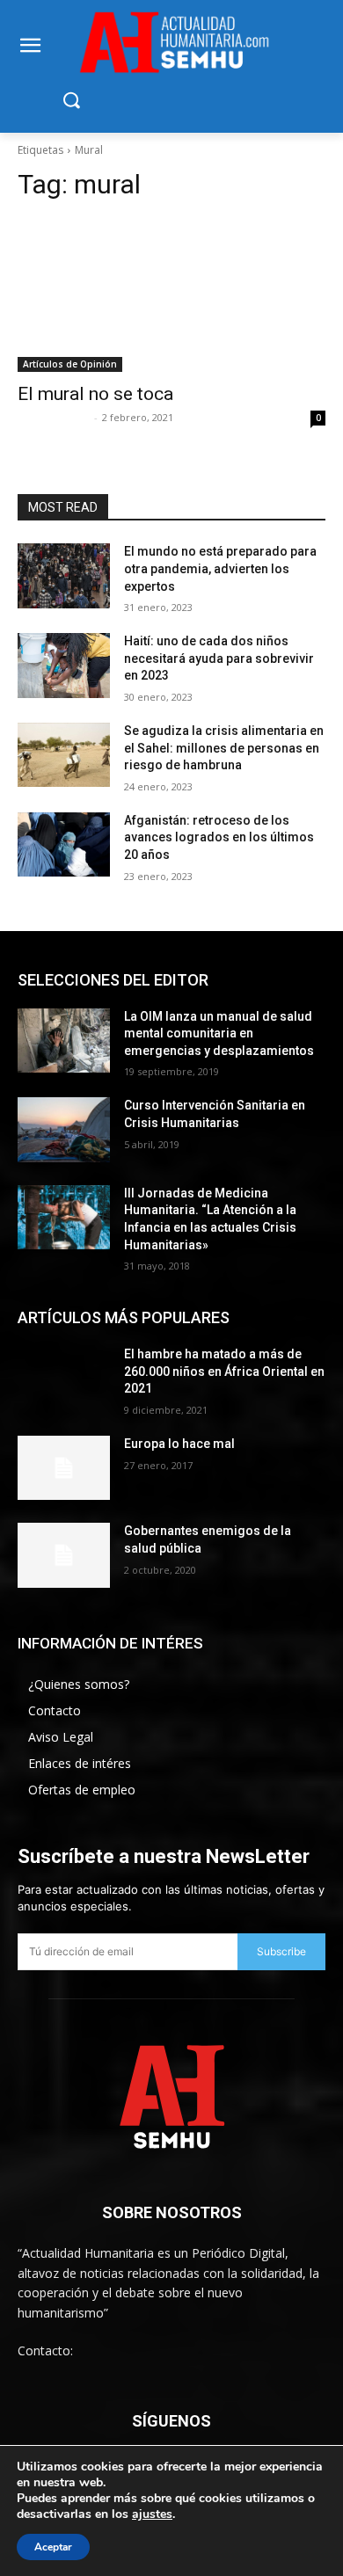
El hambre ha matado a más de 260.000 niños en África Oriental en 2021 (224, 1371)
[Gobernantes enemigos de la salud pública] (64, 1555)
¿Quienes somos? (79, 1684)
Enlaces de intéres (80, 1763)
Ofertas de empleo (82, 1790)
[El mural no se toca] (171, 295)
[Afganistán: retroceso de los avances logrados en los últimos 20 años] (64, 845)
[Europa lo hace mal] (64, 1468)
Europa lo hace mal (179, 1444)
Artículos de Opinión (70, 364)
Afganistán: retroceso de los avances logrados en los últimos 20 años (219, 837)
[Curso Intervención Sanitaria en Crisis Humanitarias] (64, 1130)
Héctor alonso (54, 417)
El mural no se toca (95, 394)
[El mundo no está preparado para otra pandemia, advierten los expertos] (64, 576)
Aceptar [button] (53, 2547)
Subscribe (281, 1951)
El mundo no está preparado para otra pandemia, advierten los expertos (220, 568)
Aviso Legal (61, 1737)
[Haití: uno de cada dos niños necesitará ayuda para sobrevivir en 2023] (64, 666)
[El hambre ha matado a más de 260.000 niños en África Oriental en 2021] (64, 1379)
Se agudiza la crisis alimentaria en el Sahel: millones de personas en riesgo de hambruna (224, 748)
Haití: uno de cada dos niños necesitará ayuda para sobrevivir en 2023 (219, 658)
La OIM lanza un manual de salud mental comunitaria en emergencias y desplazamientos (219, 1033)
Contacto (55, 1710)
